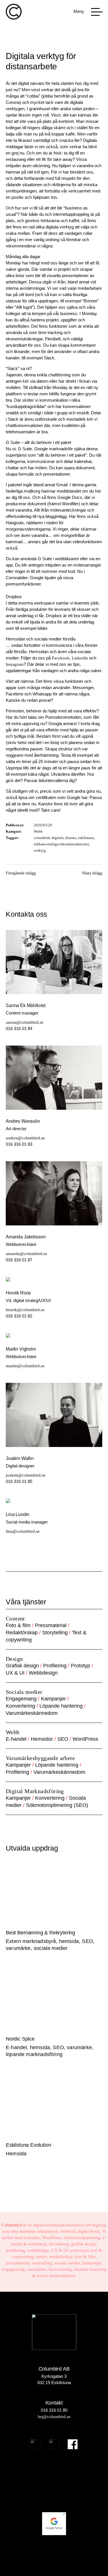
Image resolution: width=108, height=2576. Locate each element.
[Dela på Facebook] (48, 877)
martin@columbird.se (25, 1366)
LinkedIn (80, 658)
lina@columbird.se (23, 1531)
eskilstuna (86, 838)
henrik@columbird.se (25, 1310)
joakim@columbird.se (26, 1475)
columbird (42, 838)
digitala (58, 838)
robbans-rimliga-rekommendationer (61, 844)
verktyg (40, 850)
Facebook (61, 658)
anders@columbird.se (25, 1138)
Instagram (15, 664)
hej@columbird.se (54, 2417)
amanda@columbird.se (26, 1254)
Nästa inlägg (92, 873)
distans (71, 838)
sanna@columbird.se (25, 1022)
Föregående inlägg (21, 873)
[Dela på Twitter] (61, 877)
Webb (38, 831)
